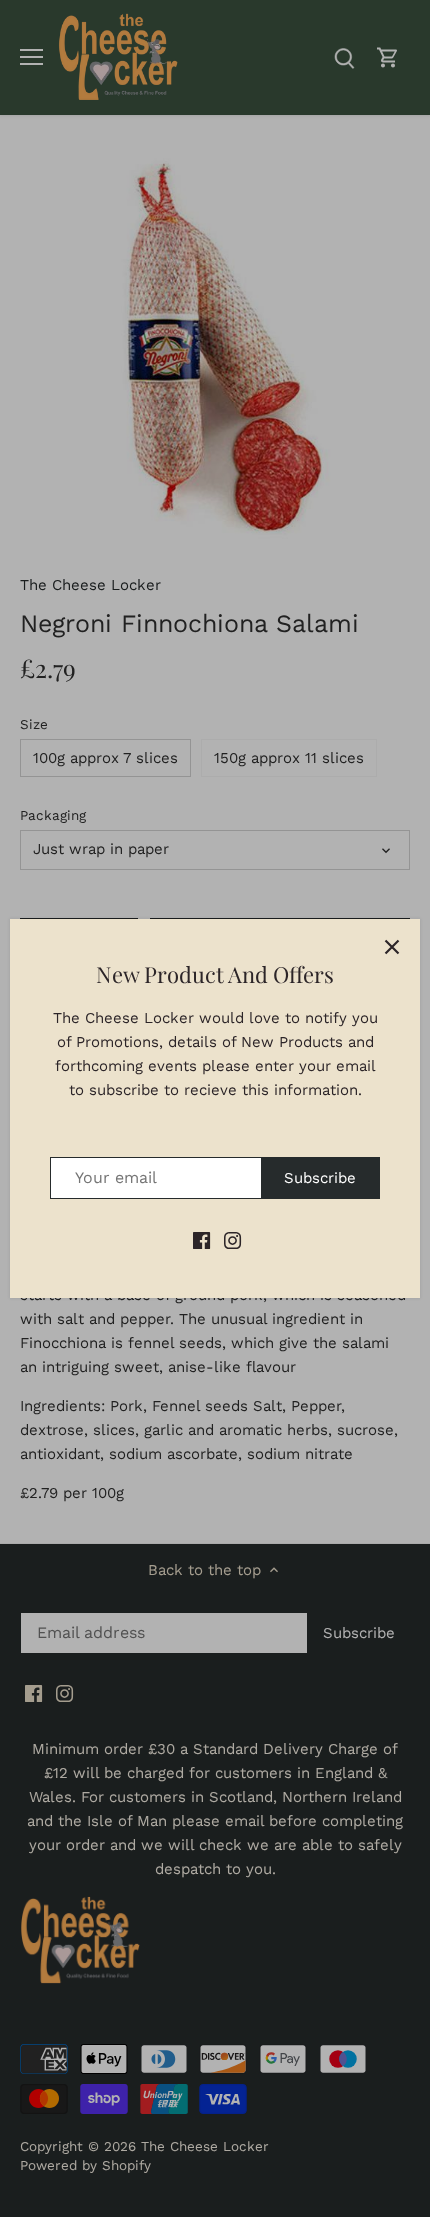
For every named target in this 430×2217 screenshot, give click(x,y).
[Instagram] (232, 1239)
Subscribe (320, 1178)
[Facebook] (201, 1239)
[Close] (392, 947)
